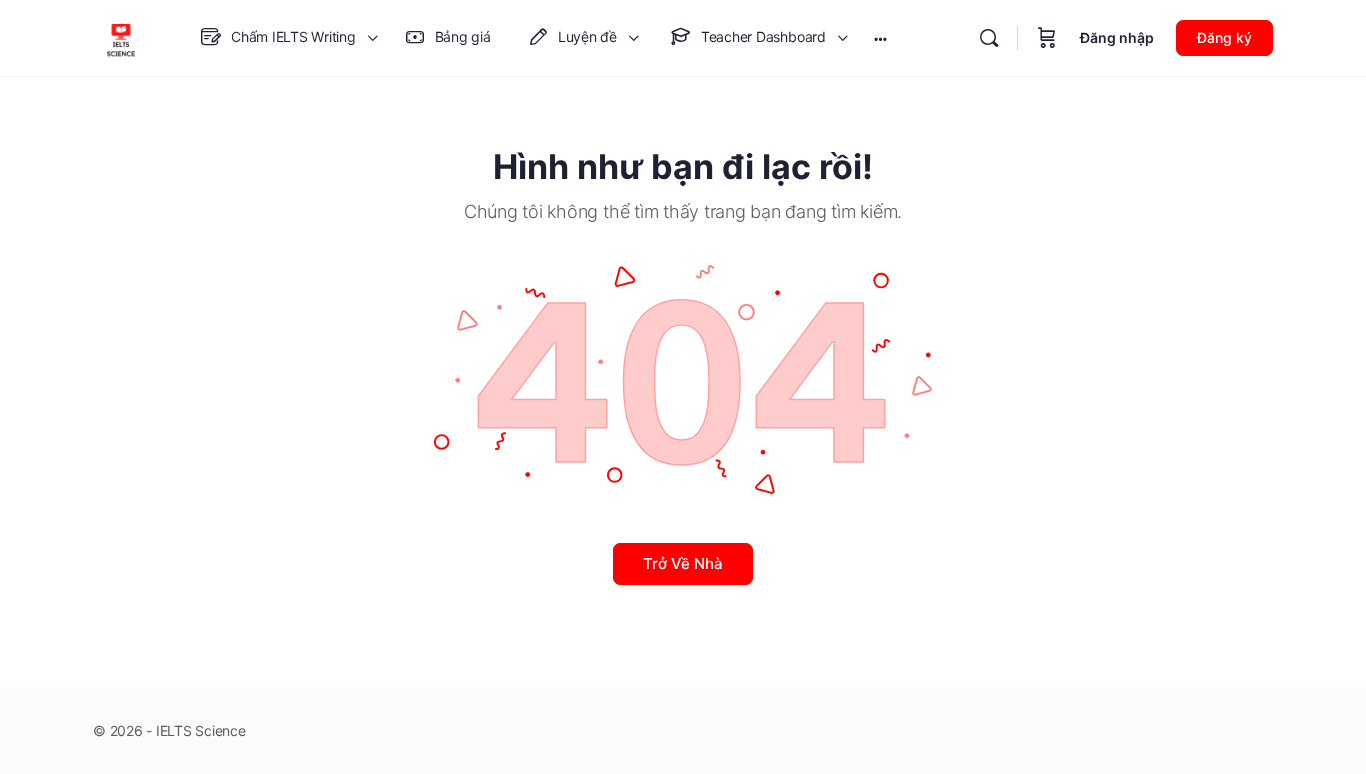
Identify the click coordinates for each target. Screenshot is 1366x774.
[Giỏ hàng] (1047, 38)
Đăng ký (1224, 37)
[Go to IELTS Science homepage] (121, 36)
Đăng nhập (1117, 37)
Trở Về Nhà (683, 563)
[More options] (880, 38)
